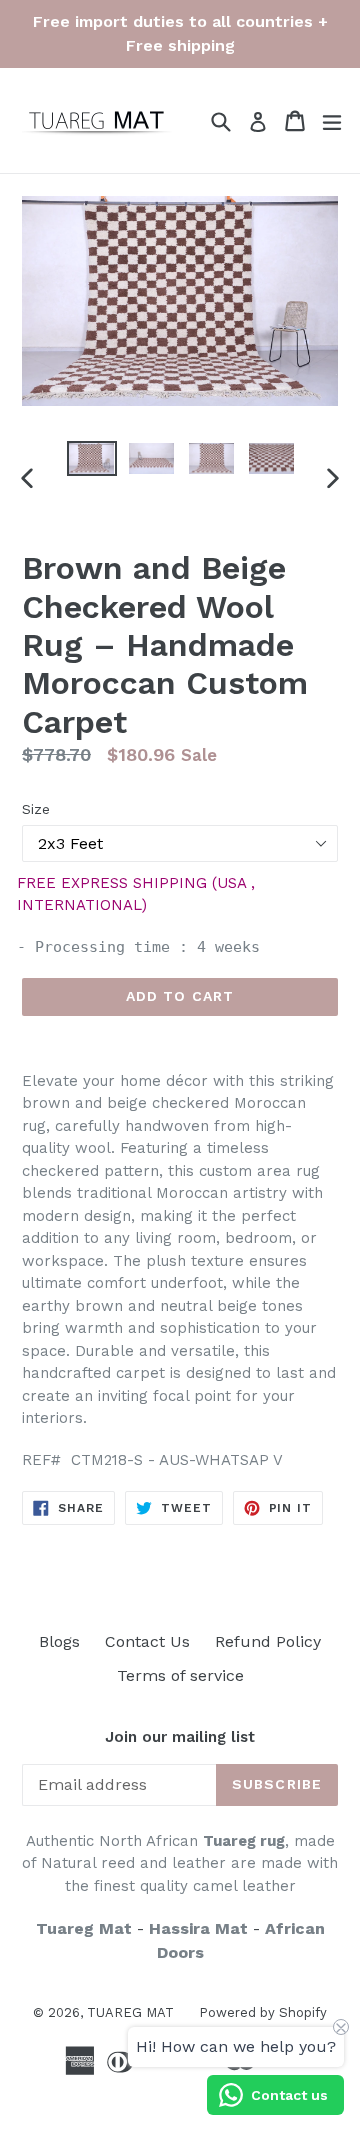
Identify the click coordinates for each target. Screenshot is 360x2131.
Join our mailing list (180, 1737)
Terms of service (180, 1675)
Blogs (59, 1641)
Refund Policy (268, 1641)
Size (36, 809)
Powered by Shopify (263, 2012)
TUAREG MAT (130, 2012)
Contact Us (147, 1641)
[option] (92, 458)
